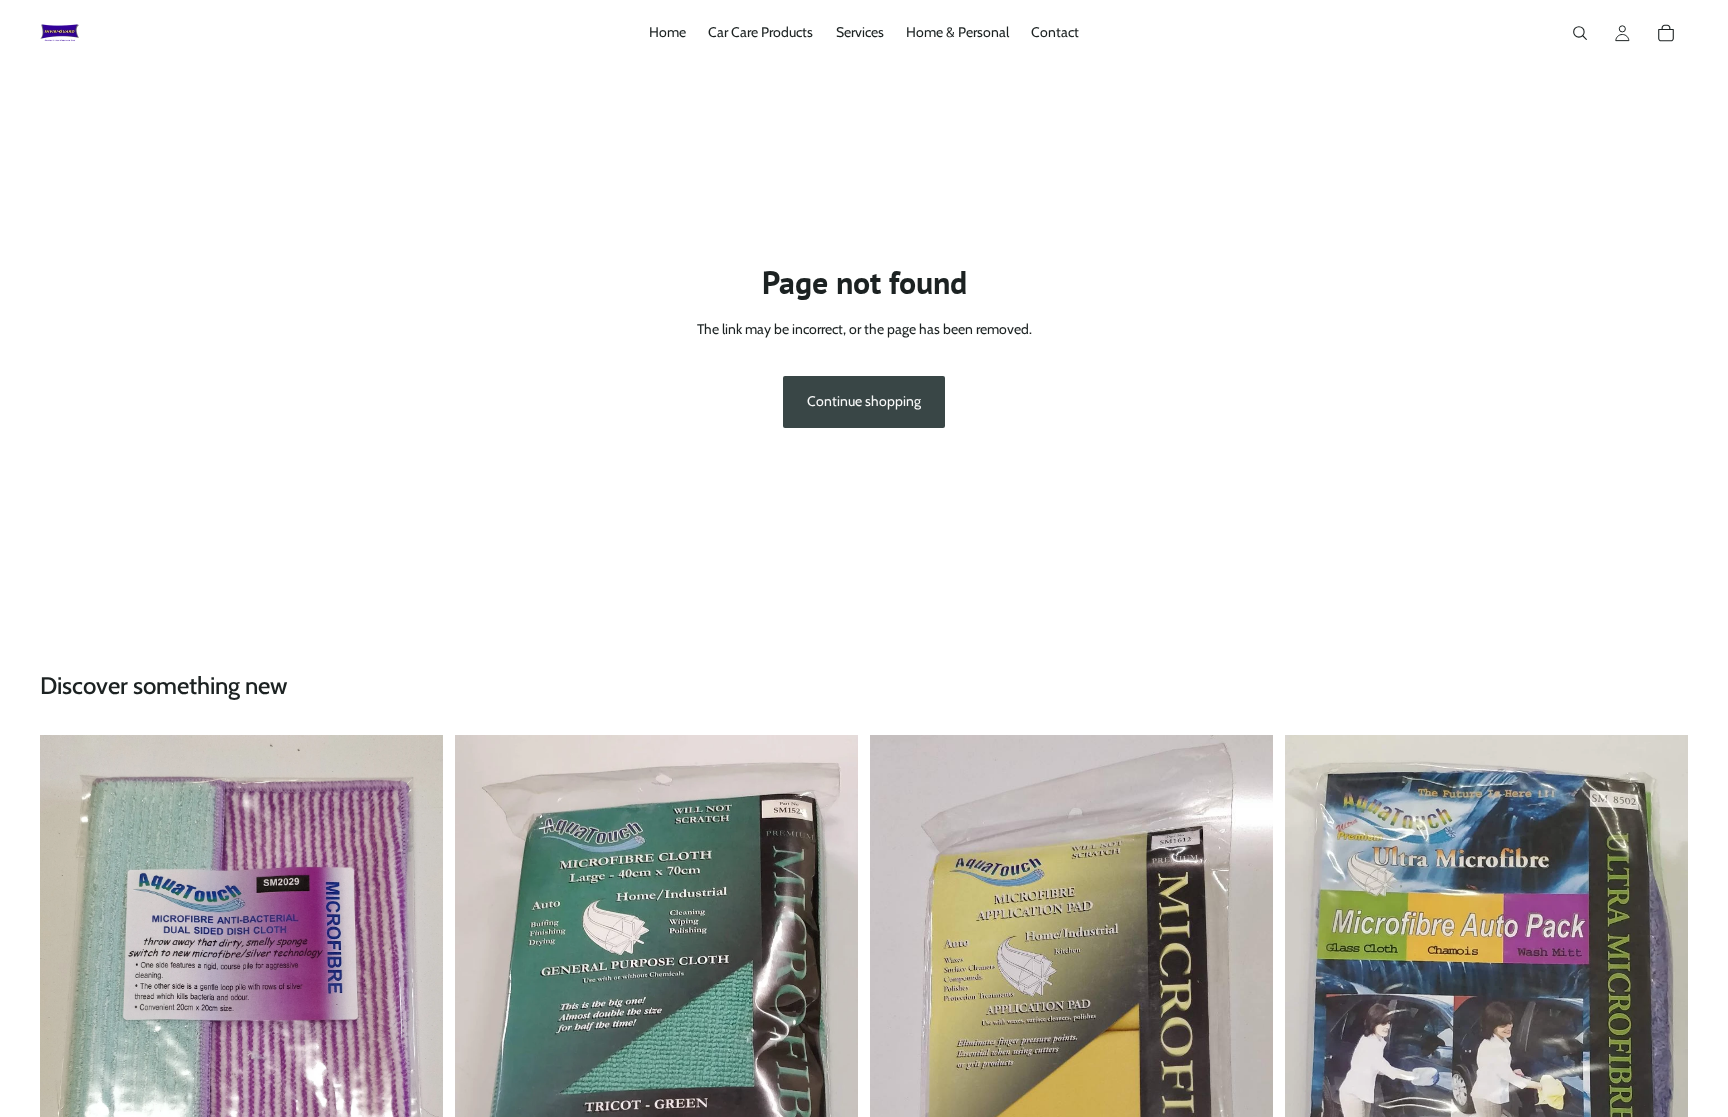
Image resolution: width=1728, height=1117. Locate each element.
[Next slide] (1658, 1030)
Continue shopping (864, 401)
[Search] (1580, 33)
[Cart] (1666, 33)
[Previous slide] (1315, 1030)
